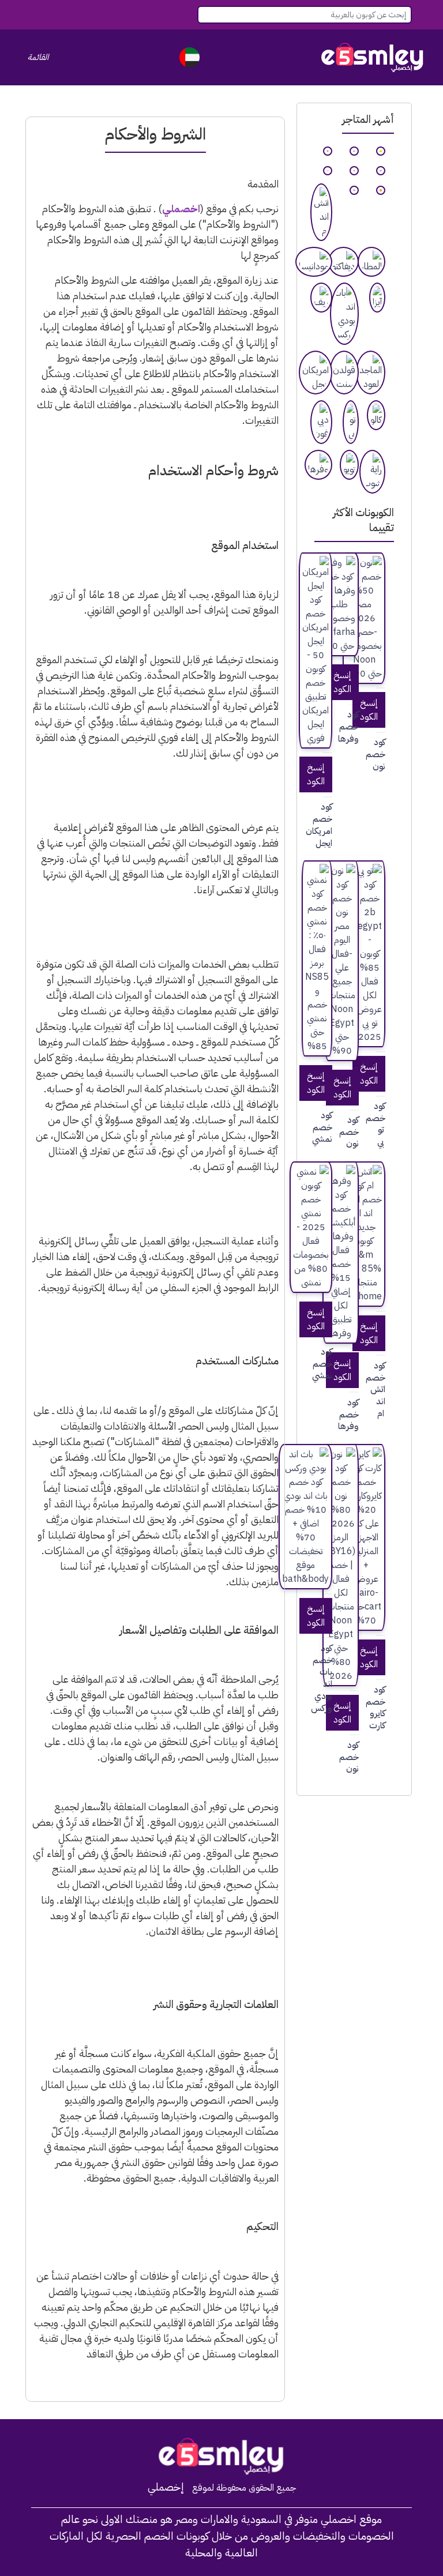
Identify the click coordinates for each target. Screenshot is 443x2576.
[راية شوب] (372, 472)
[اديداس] (328, 151)
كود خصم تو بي (381, 1124)
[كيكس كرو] (354, 190)
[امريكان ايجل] (316, 373)
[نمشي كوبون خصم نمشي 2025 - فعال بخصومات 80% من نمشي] (311, 1227)
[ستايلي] (354, 171)
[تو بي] (351, 422)
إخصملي (166, 2487)
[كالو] (376, 415)
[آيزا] (377, 298)
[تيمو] (381, 190)
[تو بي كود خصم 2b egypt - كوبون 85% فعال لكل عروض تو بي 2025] (369, 954)
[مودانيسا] (314, 262)
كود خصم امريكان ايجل (328, 825)
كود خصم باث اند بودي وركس (328, 1678)
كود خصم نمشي (328, 1127)
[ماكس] (381, 171)
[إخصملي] (373, 57)
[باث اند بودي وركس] (344, 314)
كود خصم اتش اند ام (381, 1390)
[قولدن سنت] (344, 373)
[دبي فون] (321, 422)
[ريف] (321, 298)
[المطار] (371, 262)
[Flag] (189, 57)
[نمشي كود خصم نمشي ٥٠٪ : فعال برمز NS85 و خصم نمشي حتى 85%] (317, 958)
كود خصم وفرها (354, 727)
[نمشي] (354, 151)
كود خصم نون (381, 754)
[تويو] (349, 465)
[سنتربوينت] (328, 171)
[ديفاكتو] (343, 262)
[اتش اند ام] (321, 212)
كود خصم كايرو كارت (381, 1708)
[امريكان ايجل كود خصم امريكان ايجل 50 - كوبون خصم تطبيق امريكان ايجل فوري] (316, 650)
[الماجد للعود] (371, 373)
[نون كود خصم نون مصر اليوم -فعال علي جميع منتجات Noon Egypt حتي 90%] (342, 961)
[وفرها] (318, 465)
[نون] (381, 151)
